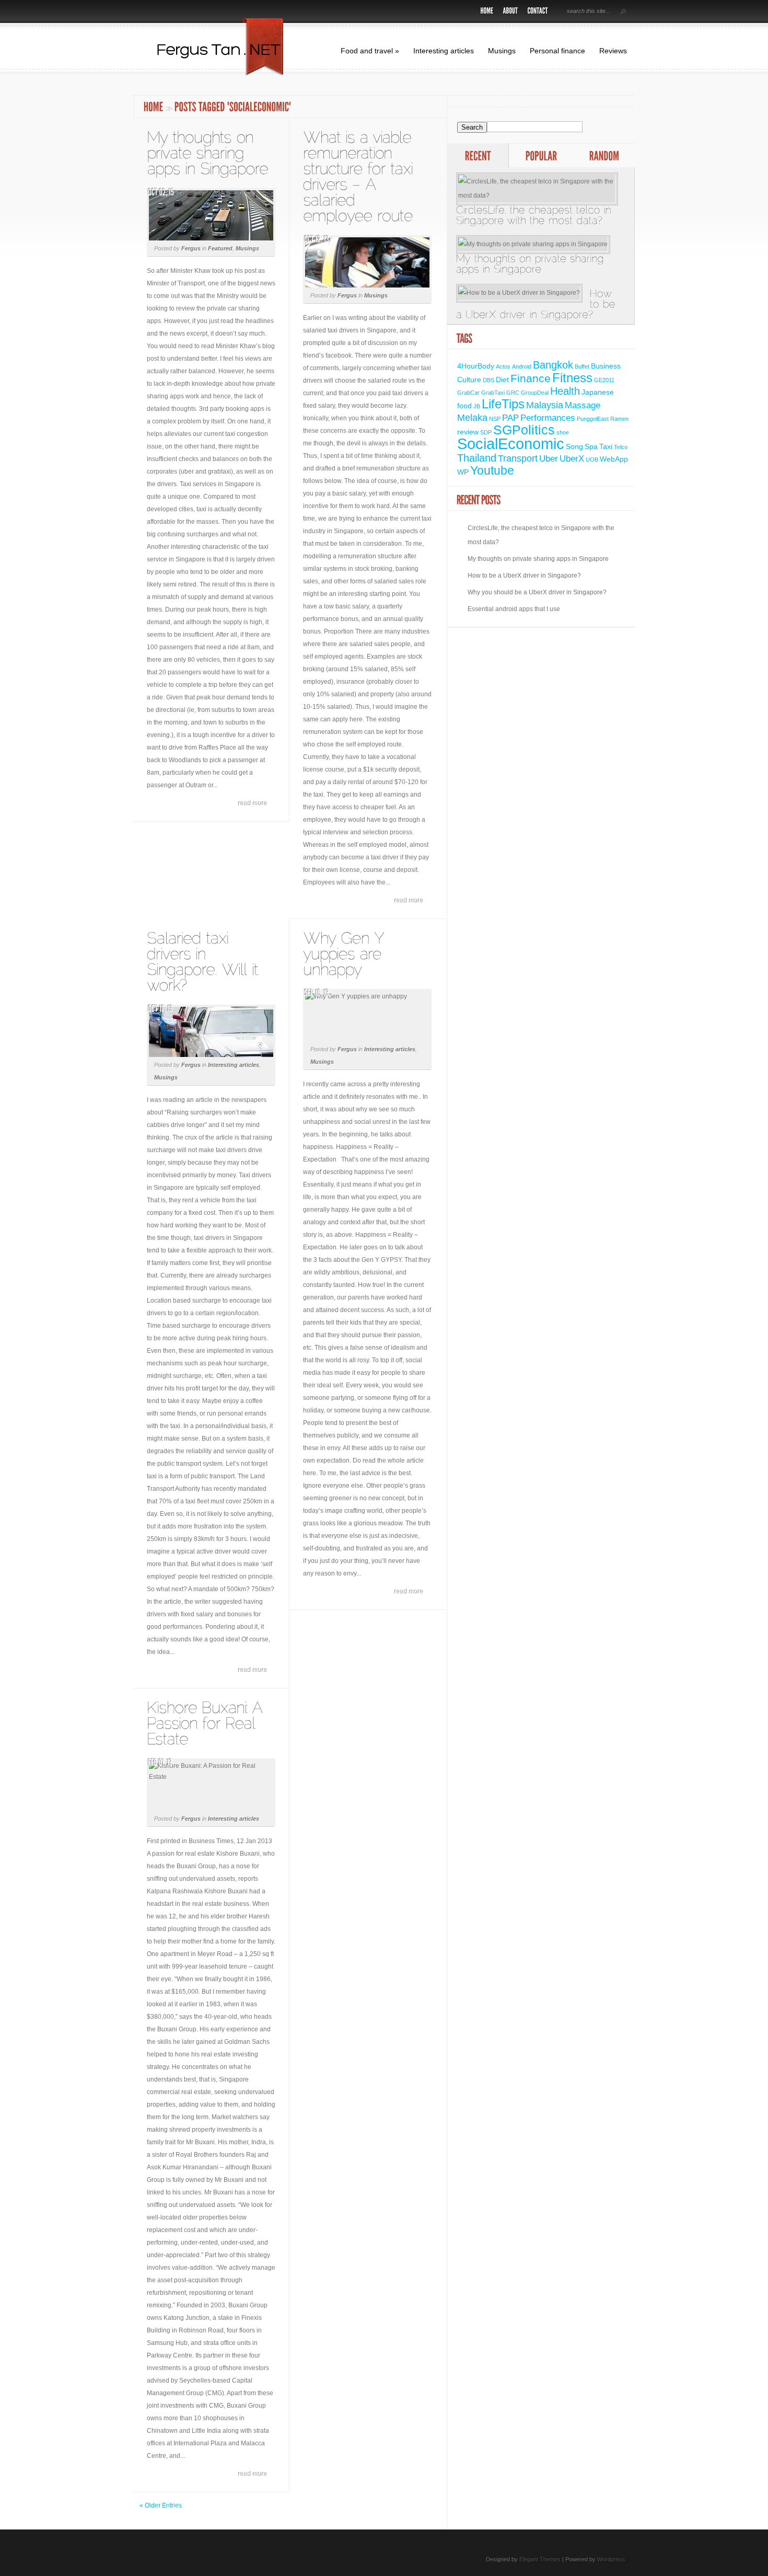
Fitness (572, 378)
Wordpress (611, 2559)
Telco (621, 447)
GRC (513, 393)
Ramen (619, 419)
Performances (548, 418)
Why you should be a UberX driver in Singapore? (537, 592)
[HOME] (487, 12)
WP (463, 472)
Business (606, 366)
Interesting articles (444, 51)
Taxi (606, 446)
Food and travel (370, 51)
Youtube (492, 470)
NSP (495, 419)
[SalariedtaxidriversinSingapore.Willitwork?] (205, 962)
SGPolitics (524, 430)
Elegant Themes (540, 2559)
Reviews (613, 51)
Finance (531, 378)
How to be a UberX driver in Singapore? (524, 576)
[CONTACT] (538, 12)
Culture (469, 379)
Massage (583, 405)
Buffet (582, 366)
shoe (563, 432)
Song (574, 446)
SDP (486, 432)
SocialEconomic (511, 444)
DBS (488, 380)
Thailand (477, 458)
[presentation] (478, 157)
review (468, 432)
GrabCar (468, 393)
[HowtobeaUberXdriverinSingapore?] (541, 302)
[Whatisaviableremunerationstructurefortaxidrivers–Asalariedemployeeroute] (360, 176)
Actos (503, 366)
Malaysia (545, 405)
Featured (220, 248)
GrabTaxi (493, 393)
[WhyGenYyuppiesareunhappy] (346, 954)
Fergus (191, 248)
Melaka (472, 417)
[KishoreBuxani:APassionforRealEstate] (207, 1723)
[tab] (478, 156)
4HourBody (476, 366)
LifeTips (503, 404)
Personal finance (557, 51)
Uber (549, 458)
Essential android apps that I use (514, 609)
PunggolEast (593, 419)
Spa (591, 446)
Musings (502, 51)
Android (522, 366)
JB (477, 406)
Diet (502, 379)
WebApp (614, 459)
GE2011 (604, 380)
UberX (572, 458)
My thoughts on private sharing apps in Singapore (538, 559)
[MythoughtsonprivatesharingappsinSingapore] (207, 153)
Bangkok (553, 365)
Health (565, 391)
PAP (510, 418)
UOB (592, 459)
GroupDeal (535, 393)
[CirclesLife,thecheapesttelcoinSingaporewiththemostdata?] (541, 199)
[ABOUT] (511, 12)
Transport (518, 458)
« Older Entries (161, 2505)
